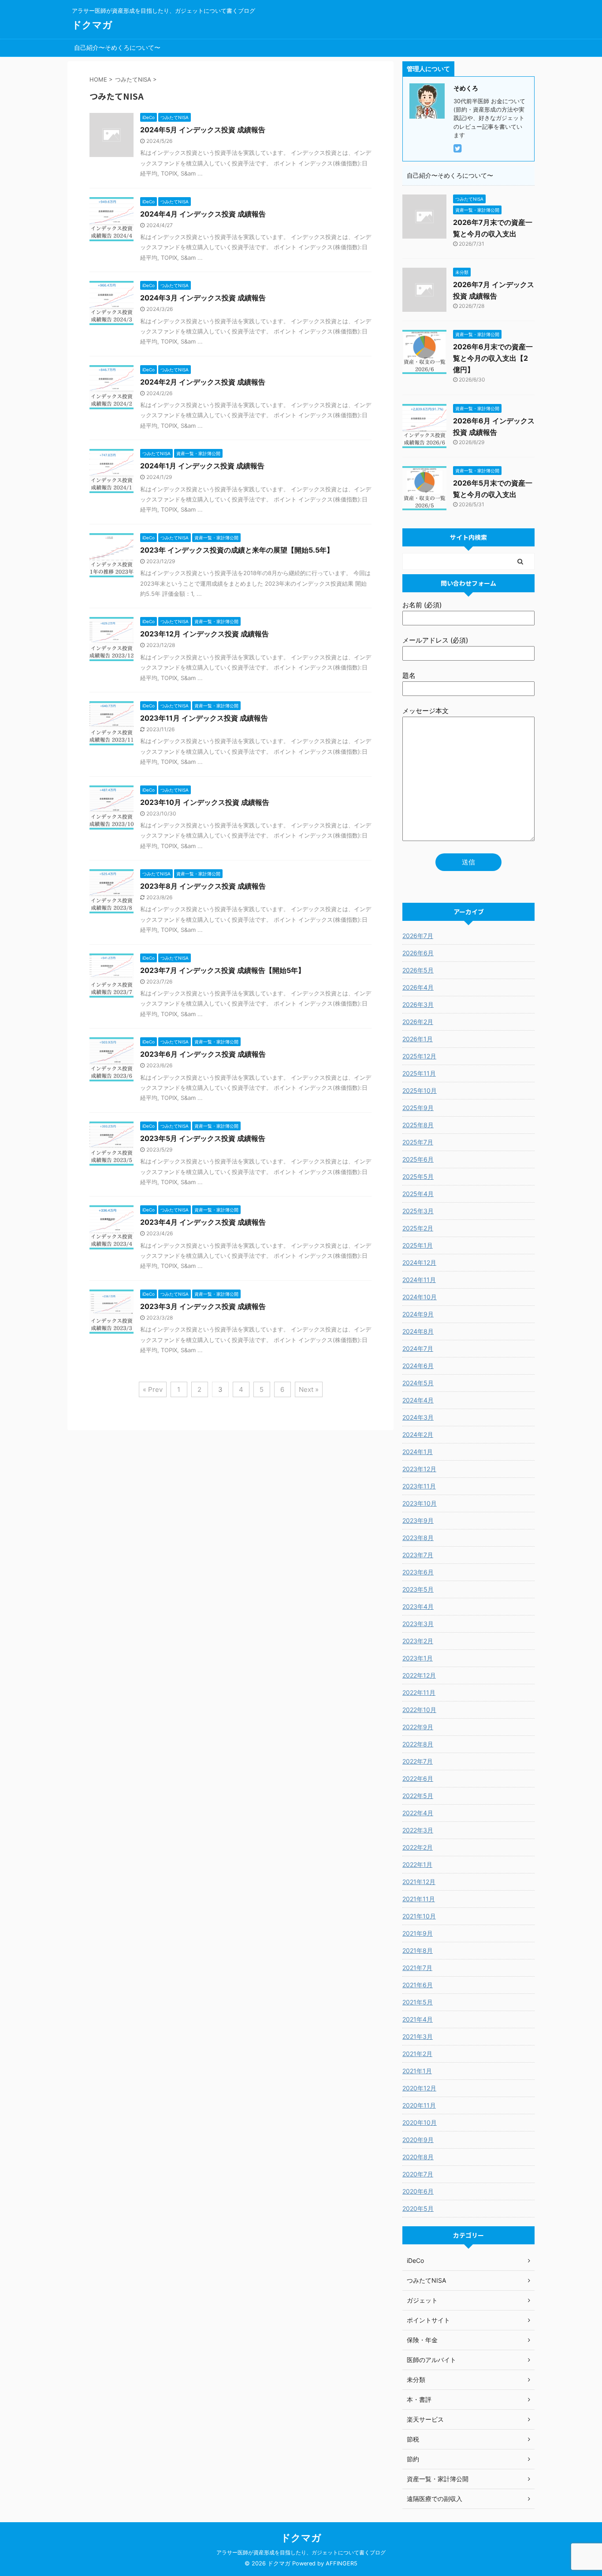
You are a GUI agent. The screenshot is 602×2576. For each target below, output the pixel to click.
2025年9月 (418, 1108)
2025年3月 (418, 1211)
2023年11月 (419, 1486)
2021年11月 (419, 1899)
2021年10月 (419, 1916)
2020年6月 (418, 2191)
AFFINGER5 (342, 2563)
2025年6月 (418, 1159)
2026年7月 (418, 936)
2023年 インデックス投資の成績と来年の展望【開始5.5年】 (237, 550)
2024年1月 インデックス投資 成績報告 (202, 466)
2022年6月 (418, 1778)
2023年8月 (418, 1538)
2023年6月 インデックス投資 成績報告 (203, 1054)
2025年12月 (419, 1056)
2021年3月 (418, 2036)
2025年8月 (418, 1125)
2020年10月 (420, 2122)
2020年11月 (419, 2105)
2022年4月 (418, 1813)
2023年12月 (419, 1469)
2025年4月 (418, 1194)
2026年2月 (418, 1022)
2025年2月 (418, 1228)
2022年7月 (418, 1761)
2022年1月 (417, 1864)
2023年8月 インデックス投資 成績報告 (203, 886)
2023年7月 (418, 1555)
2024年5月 (418, 1383)
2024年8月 (418, 1331)
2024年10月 (420, 1297)
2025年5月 (418, 1176)
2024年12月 (419, 1262)
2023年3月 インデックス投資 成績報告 (203, 1306)
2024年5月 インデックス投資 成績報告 (203, 130)
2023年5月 (418, 1589)
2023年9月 (418, 1520)
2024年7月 (418, 1348)
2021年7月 (417, 1968)
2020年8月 (418, 2157)
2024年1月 (418, 1452)
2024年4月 (418, 1400)
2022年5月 (418, 1796)
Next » (309, 1389)
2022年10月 (419, 1710)
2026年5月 (418, 970)
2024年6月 (418, 1366)
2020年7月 (418, 2174)
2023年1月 (418, 1658)
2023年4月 (418, 1606)
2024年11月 (419, 1280)
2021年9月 (418, 1933)
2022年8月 (418, 1744)
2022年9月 (418, 1727)
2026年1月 (418, 1039)
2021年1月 (417, 2071)
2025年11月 (419, 1073)
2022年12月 (419, 1675)
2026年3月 (418, 1004)
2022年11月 (419, 1692)
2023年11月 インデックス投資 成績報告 (204, 718)
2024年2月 (418, 1434)
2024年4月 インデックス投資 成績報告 (203, 214)
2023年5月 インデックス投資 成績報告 (203, 1138)
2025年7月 (418, 1142)
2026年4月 (418, 987)
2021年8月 (418, 1950)
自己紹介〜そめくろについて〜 (117, 47)
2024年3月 (418, 1417)
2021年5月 (418, 2002)
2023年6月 (418, 1572)
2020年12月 (419, 2088)
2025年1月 (418, 1245)
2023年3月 (418, 1624)
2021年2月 (417, 2054)
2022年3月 (418, 1830)
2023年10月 (420, 1503)
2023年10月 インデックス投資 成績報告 (205, 802)
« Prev (153, 1389)
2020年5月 (418, 2208)
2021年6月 (418, 1985)
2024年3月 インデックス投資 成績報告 (203, 298)
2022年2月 (418, 1847)
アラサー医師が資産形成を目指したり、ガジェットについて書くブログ (301, 2552)
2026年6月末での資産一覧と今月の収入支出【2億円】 (493, 358)
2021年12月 (419, 1882)
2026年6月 (418, 953)
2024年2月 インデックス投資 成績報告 (203, 382)
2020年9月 (418, 2140)
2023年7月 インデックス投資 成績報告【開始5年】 (223, 970)
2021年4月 (418, 2019)
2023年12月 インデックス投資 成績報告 (204, 634)
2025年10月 (420, 1090)
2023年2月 (418, 1641)
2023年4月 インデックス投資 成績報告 (203, 1222)
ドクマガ (92, 25)
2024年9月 (418, 1314)
